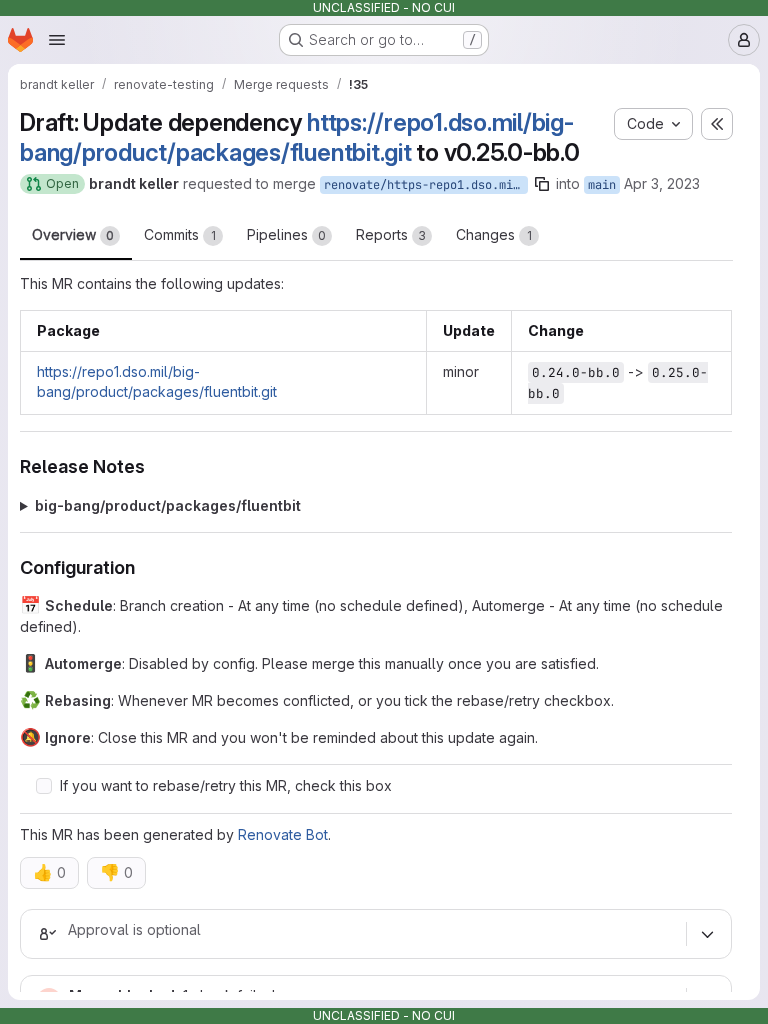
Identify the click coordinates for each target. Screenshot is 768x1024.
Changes (494, 234)
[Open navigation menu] (57, 40)
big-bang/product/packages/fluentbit (168, 505)
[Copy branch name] (542, 184)
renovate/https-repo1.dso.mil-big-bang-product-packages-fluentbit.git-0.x (426, 185)
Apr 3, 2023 (662, 183)
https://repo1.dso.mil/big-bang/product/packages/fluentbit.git (297, 137)
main (602, 185)
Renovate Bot (283, 834)
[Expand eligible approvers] (707, 935)
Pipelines (286, 234)
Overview (73, 234)
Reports (391, 234)
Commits (180, 234)
